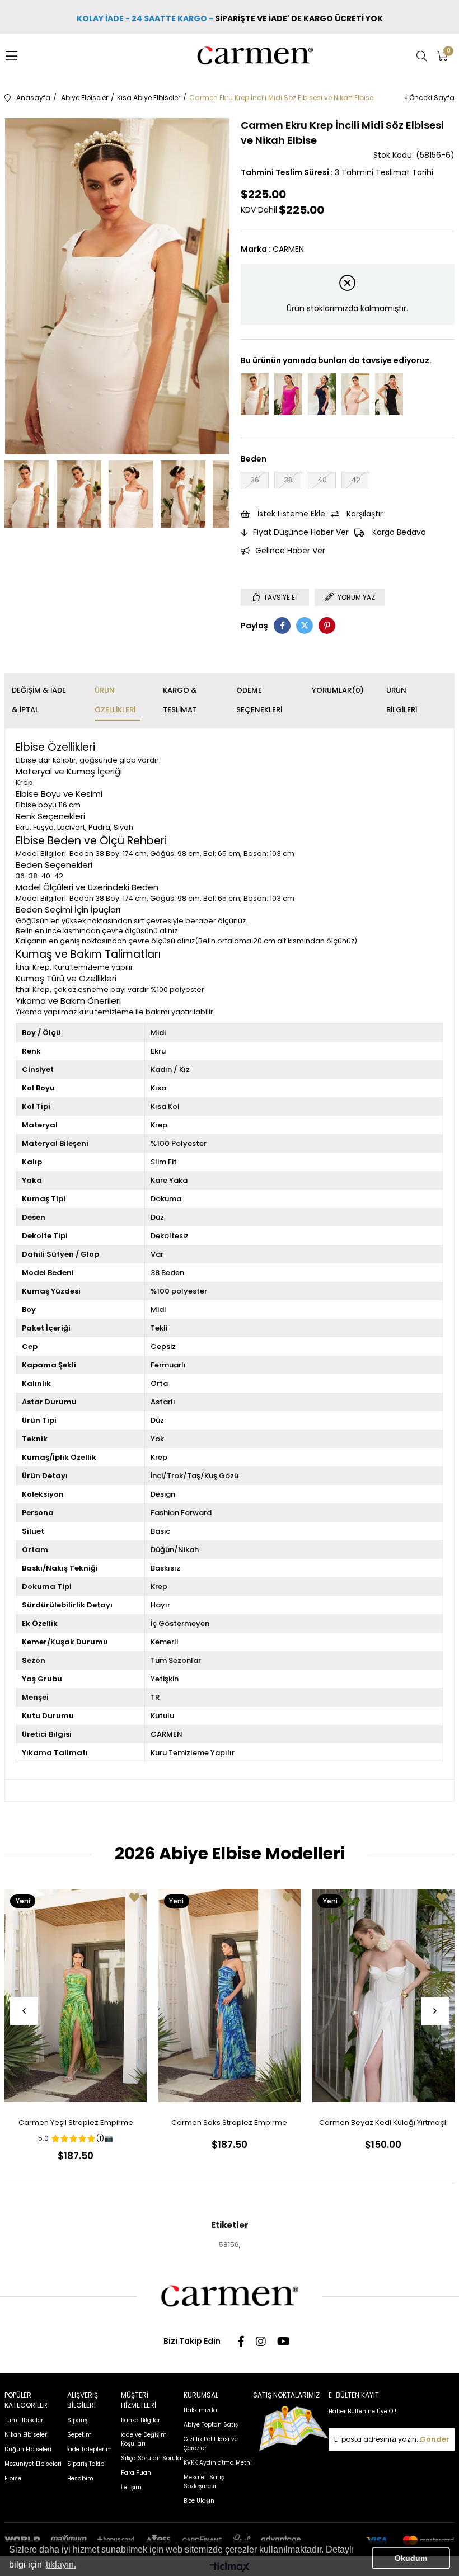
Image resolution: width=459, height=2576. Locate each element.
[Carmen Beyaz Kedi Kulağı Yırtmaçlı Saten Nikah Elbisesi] (383, 1995)
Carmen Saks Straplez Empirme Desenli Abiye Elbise (229, 2125)
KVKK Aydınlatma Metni (218, 2463)
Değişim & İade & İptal (39, 700)
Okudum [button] (411, 2558)
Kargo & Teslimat (180, 700)
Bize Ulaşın (199, 2501)
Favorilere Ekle (134, 1897)
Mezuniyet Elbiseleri (33, 2464)
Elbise (13, 2478)
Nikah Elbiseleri (27, 2435)
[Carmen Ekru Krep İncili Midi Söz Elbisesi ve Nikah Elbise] (255, 394)
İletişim (131, 2487)
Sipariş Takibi (86, 2464)
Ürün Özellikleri (115, 700)
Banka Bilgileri (141, 2420)
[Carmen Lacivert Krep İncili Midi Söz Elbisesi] (322, 394)
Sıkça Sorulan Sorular (152, 2458)
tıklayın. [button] (61, 2565)
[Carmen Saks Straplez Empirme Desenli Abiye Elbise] (230, 1995)
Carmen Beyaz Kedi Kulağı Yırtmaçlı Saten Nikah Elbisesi (383, 2125)
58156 (229, 2244)
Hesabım (80, 2478)
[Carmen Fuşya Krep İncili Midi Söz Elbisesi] (288, 394)
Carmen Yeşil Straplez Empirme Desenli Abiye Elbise (76, 2125)
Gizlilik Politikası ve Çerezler (211, 2444)
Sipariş (77, 2420)
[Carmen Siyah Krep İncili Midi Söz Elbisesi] (389, 394)
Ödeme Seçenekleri (259, 700)
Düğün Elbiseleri (28, 2449)
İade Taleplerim (90, 2449)
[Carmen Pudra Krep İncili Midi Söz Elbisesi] (355, 394)
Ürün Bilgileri (402, 700)
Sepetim (79, 2435)
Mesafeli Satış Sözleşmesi (204, 2482)
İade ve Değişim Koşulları (144, 2439)
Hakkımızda (200, 2410)
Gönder (435, 2439)
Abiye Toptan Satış (211, 2425)
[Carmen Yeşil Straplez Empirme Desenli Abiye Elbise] (76, 1995)
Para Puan (136, 2473)
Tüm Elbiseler (24, 2420)
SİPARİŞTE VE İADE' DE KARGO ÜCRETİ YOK (300, 18)
